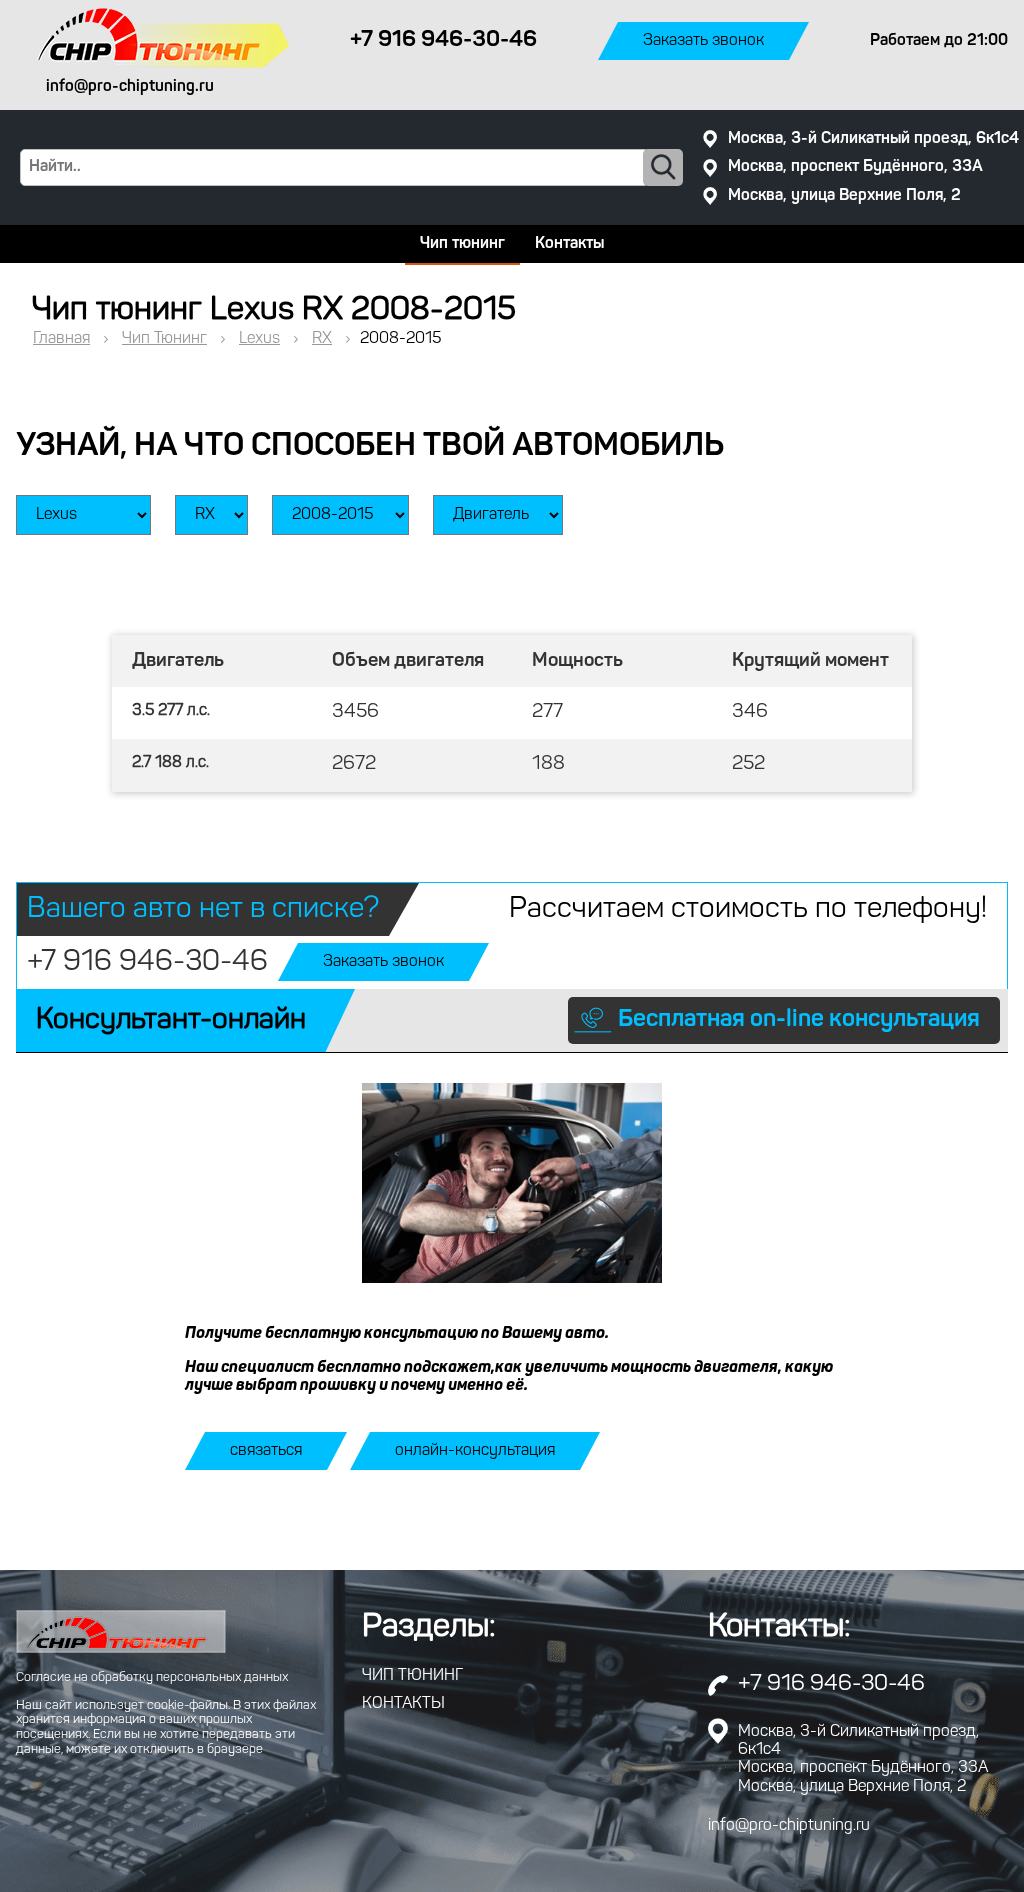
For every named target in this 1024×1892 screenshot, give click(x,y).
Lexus (259, 339)
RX (322, 339)
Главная (61, 339)
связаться (266, 1451)
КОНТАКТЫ (403, 1704)
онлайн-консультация (475, 1451)
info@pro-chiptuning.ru (789, 1826)
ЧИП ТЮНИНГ (412, 1676)
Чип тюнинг (462, 244)
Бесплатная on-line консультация (799, 1020)
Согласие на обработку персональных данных (152, 1677)
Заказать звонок (703, 41)
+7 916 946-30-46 (147, 962)
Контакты (569, 244)
